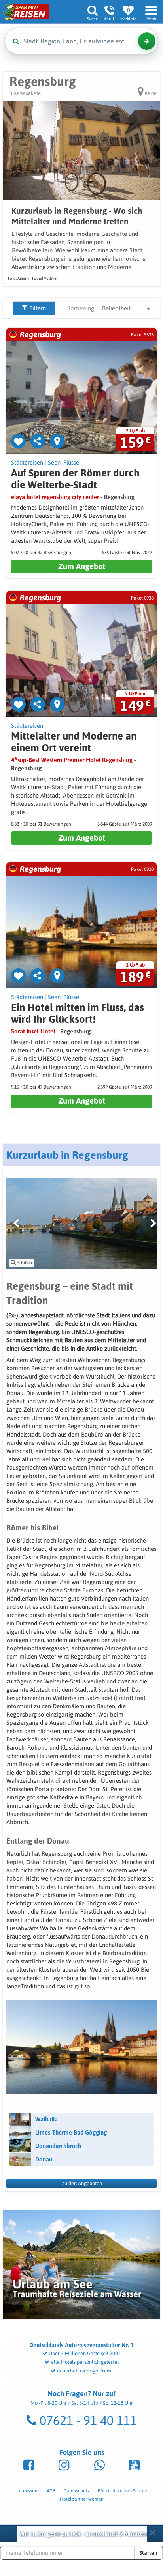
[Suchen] (147, 41)
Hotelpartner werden (82, 2499)
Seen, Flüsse (63, 462)
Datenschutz (77, 2491)
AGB (51, 2491)
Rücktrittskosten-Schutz (122, 2491)
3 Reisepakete (25, 93)
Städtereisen (27, 462)
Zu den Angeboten (82, 2183)
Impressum (27, 2491)
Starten (148, 2553)
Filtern (37, 308)
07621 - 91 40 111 (87, 2420)
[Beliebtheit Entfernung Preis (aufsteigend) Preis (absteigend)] (126, 308)
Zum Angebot (82, 566)
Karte (150, 93)
